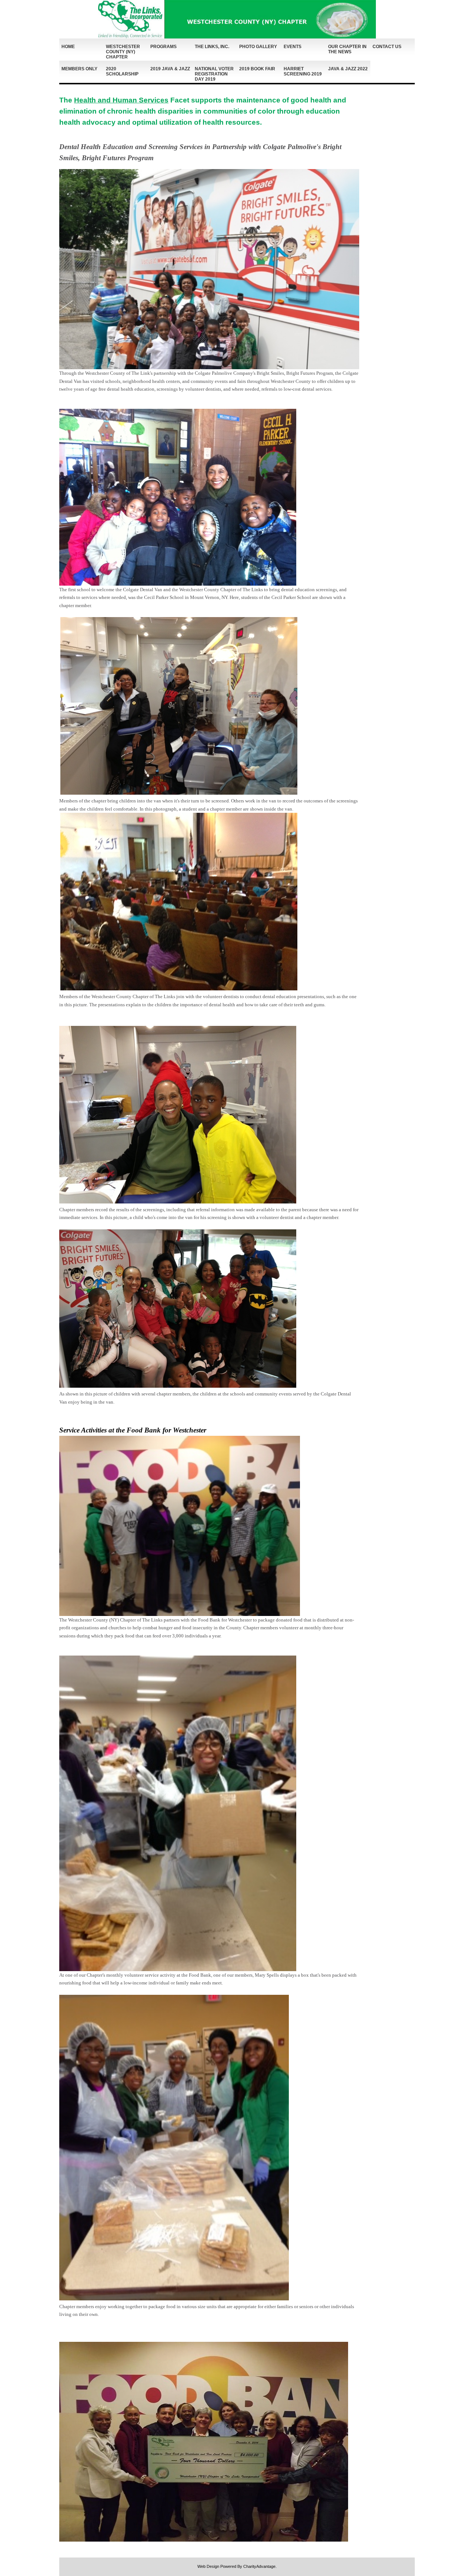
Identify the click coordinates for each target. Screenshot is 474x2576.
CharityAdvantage (259, 2566)
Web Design (208, 2566)
